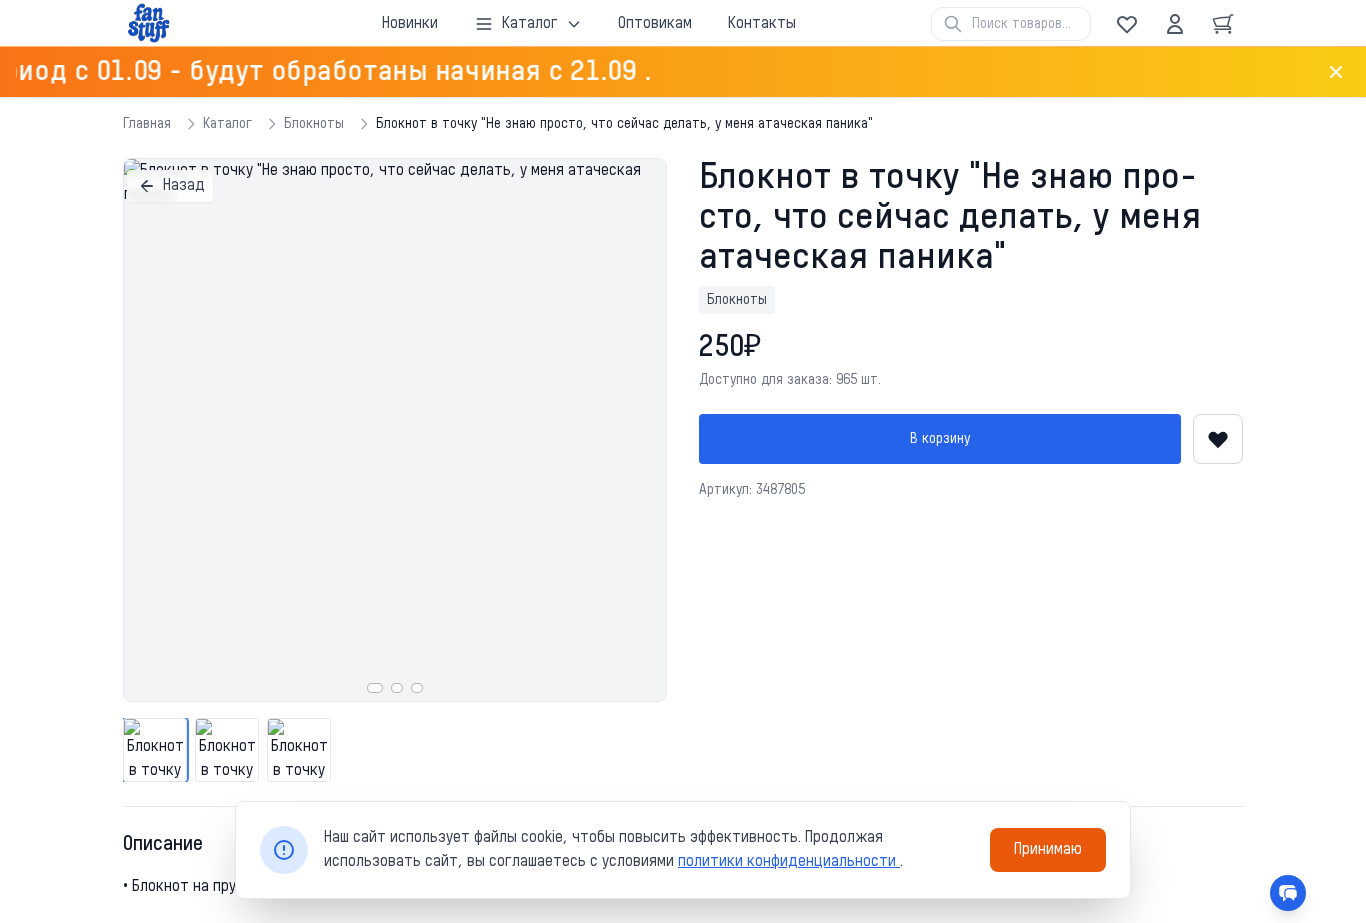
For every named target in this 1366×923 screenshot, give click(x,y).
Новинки (410, 24)
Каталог (227, 124)
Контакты (762, 24)
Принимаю (1048, 850)
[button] (395, 430)
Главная (147, 124)
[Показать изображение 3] (417, 688)
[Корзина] (1223, 24)
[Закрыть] (1336, 72)
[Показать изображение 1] (375, 688)
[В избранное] (1218, 439)
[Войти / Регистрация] (1175, 24)
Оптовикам (655, 24)
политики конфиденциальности (789, 862)
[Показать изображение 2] (397, 688)
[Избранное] (1127, 24)
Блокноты (314, 124)
